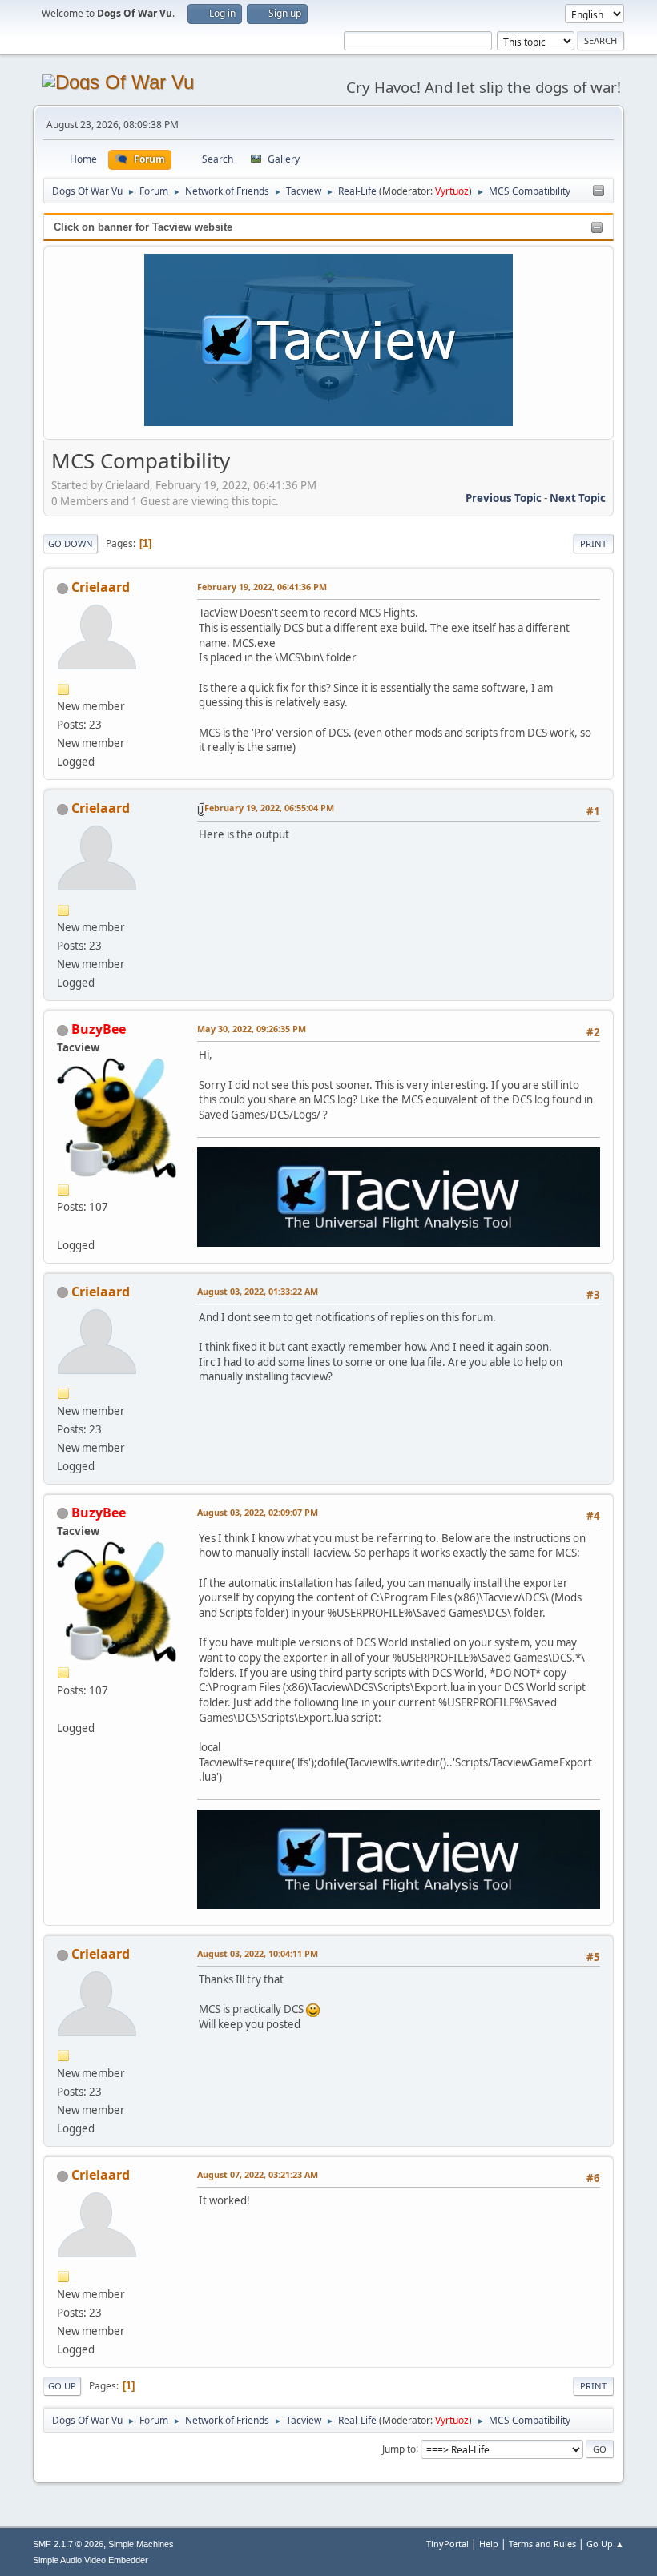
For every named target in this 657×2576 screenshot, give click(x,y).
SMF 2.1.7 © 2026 (68, 2544)
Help (489, 2544)
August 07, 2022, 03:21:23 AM (258, 2174)
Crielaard (101, 587)
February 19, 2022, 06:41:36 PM (262, 587)
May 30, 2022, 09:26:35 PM (252, 1029)
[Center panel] (599, 191)
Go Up (62, 2386)
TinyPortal (447, 2544)
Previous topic (504, 498)
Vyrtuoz (452, 191)
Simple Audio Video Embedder (91, 2560)
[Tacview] (63, 1225)
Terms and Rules (542, 2544)
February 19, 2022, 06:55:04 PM (269, 808)
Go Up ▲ (605, 2544)
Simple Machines (141, 2544)
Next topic (578, 498)
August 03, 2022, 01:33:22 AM (258, 1291)
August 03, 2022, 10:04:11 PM (258, 1953)
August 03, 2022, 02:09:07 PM (258, 1512)
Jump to (399, 2448)
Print (593, 543)
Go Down (71, 543)
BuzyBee (99, 1029)
